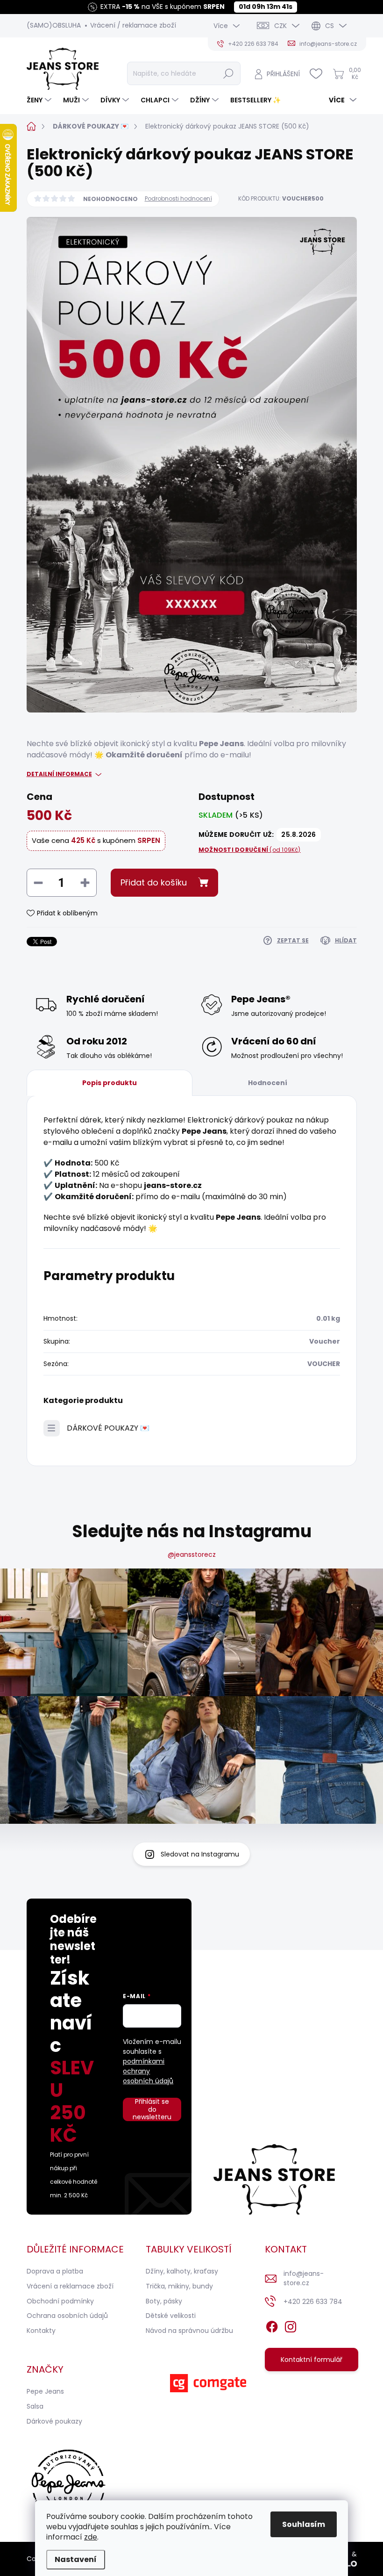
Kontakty (41, 2331)
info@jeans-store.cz (304, 2278)
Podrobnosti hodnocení (178, 199)
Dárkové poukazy (54, 2421)
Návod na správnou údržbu (189, 2331)
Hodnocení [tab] (268, 1083)
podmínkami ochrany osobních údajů (148, 2071)
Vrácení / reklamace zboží (133, 25)
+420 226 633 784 (313, 2302)
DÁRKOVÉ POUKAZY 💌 (108, 1428)
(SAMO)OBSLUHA (54, 25)
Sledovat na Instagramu (200, 1854)
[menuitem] (40, 100)
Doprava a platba (55, 2271)
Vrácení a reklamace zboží (70, 2286)
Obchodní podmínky (60, 2301)
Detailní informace (59, 774)
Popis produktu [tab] (110, 1083)
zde (91, 2537)
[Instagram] (291, 2325)
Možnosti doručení (250, 850)
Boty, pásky (164, 2301)
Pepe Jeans (45, 2391)
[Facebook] (272, 2325)
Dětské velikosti (171, 2316)
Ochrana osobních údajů (67, 2316)
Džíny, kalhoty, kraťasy (182, 2271)
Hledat (228, 73)
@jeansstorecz (192, 1554)
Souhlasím (304, 2524)
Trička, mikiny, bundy (179, 2286)
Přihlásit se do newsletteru (152, 2109)
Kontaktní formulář (312, 2360)
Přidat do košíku (154, 882)
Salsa (35, 2406)
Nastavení (76, 2559)
